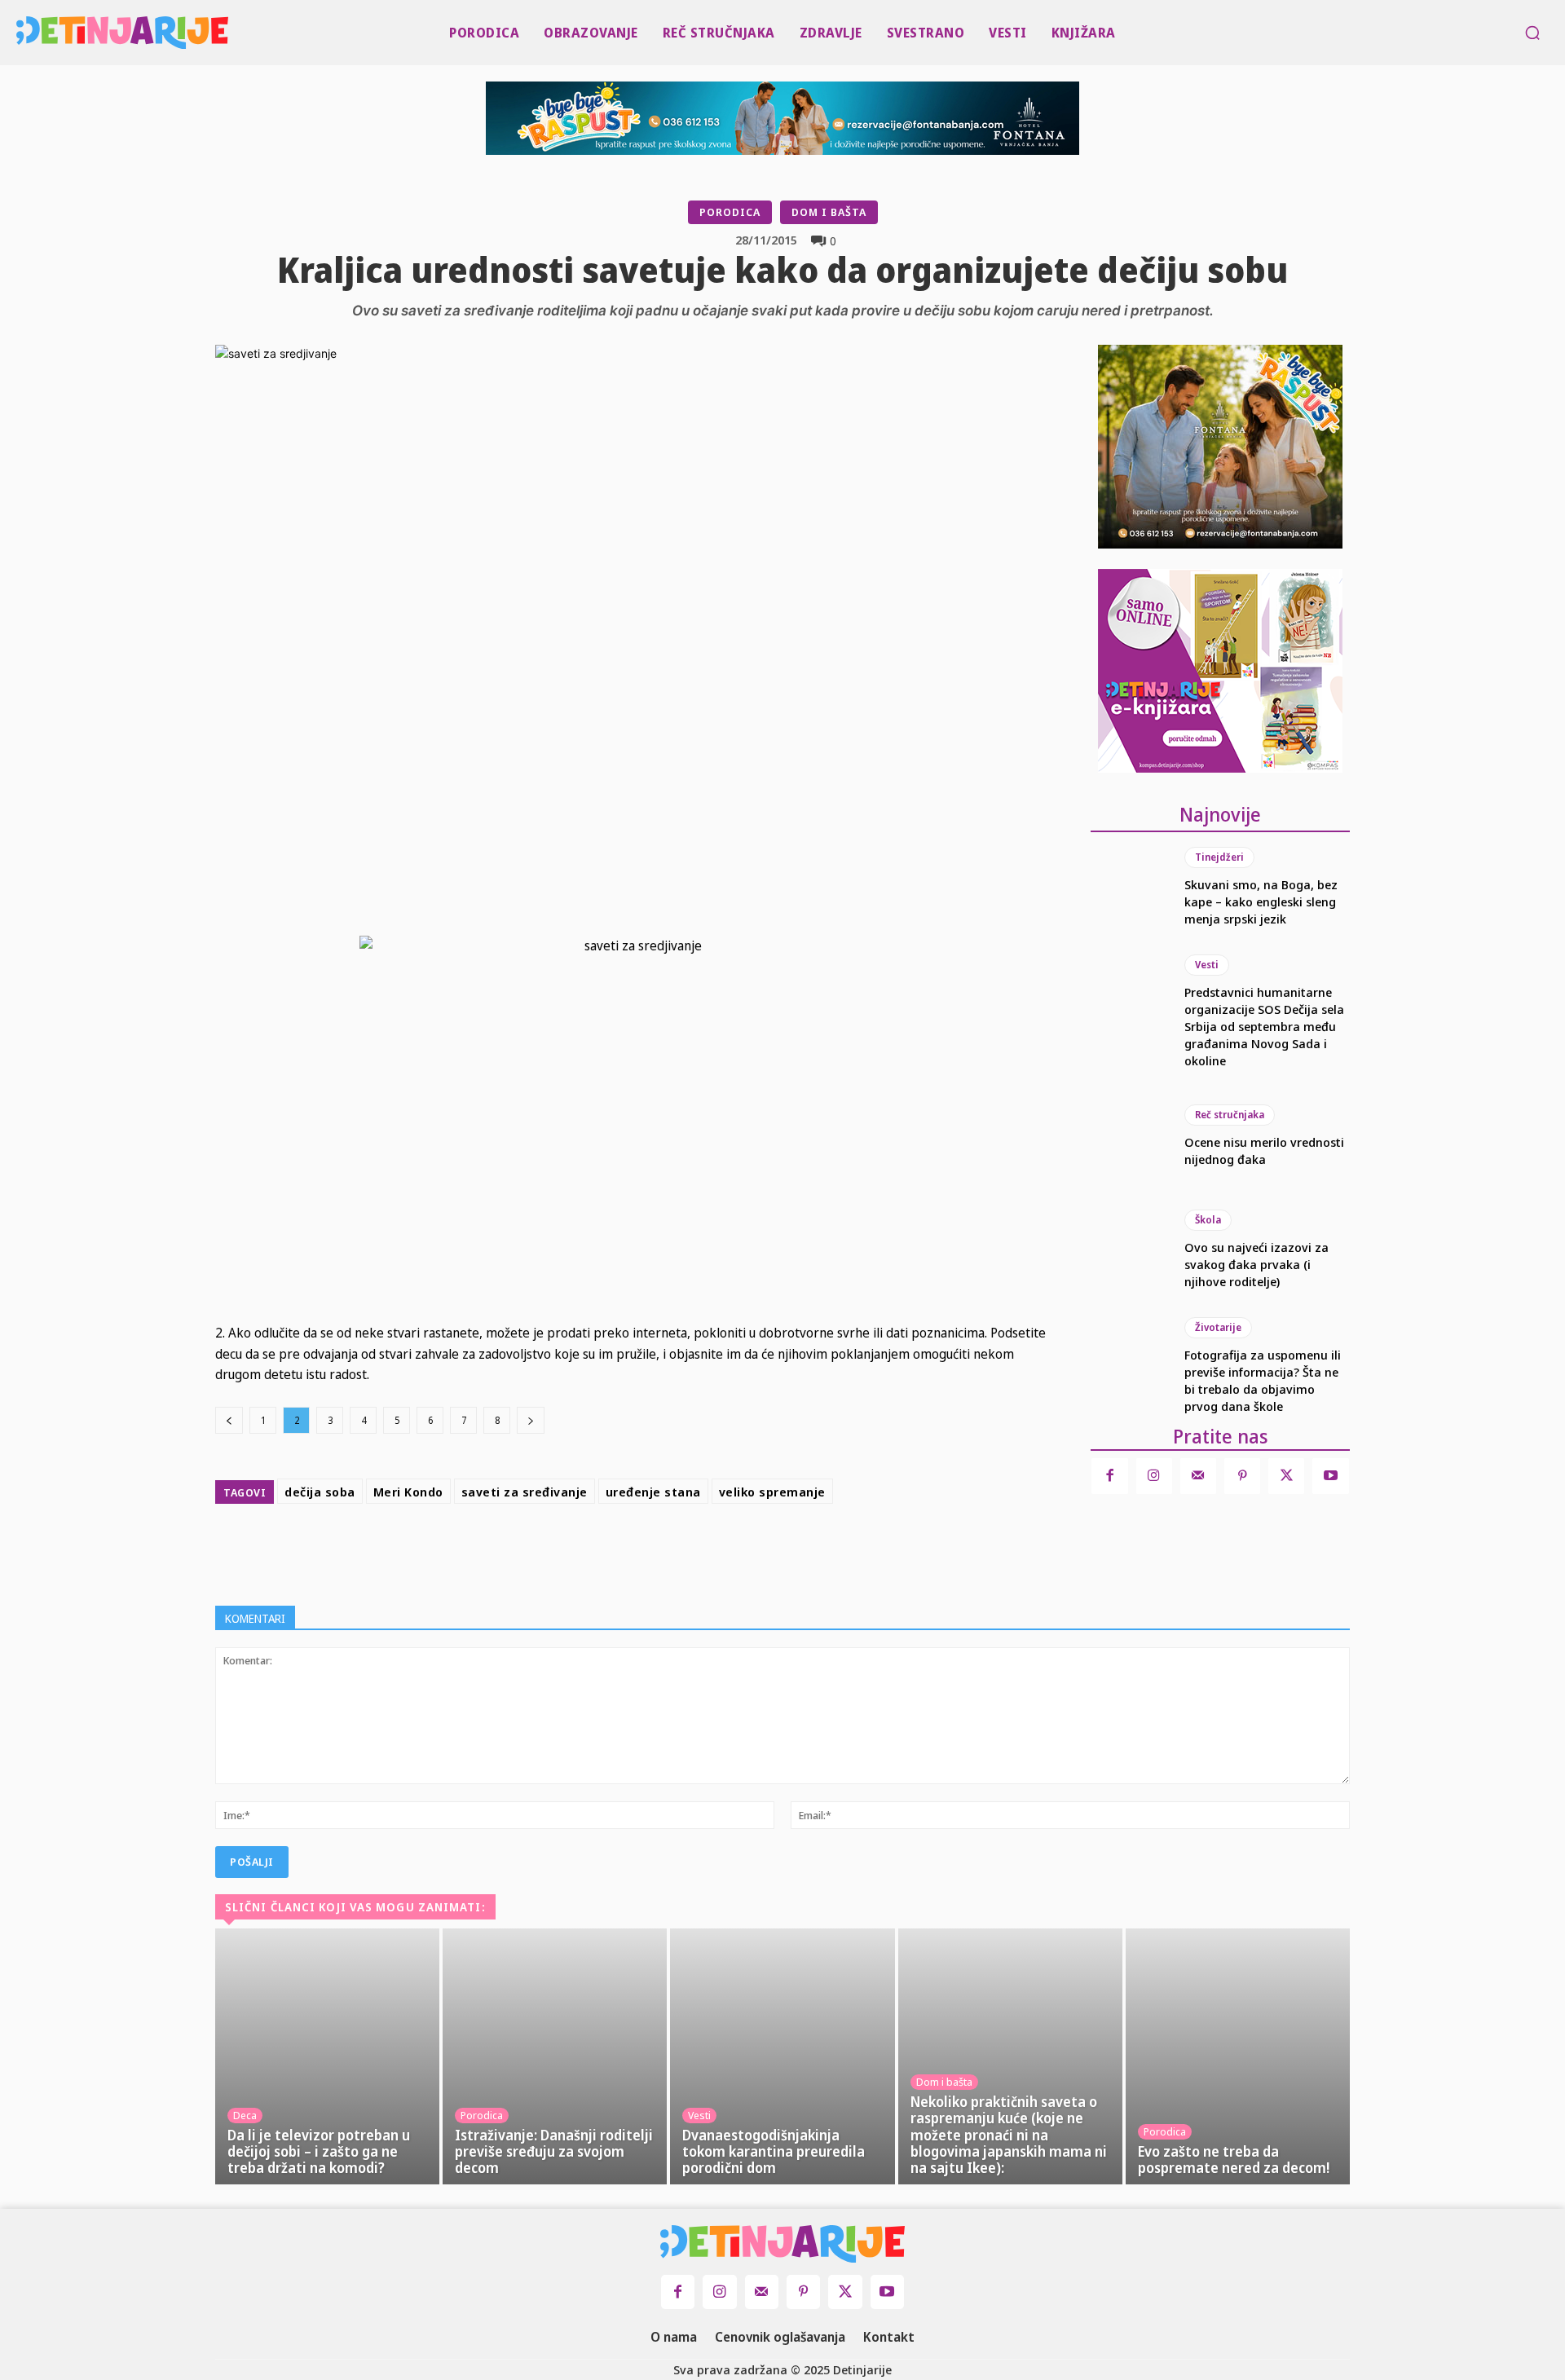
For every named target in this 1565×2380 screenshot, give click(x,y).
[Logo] (21, 33)
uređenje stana (653, 1492)
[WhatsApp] (745, 1551)
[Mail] (1198, 1476)
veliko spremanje (772, 1492)
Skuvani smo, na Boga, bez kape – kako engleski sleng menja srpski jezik (1261, 901)
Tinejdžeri (1219, 857)
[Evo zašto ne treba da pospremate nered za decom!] (1238, 2056)
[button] (1532, 33)
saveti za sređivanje (525, 1492)
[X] (670, 1551)
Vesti (1207, 965)
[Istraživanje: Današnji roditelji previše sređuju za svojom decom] (555, 2056)
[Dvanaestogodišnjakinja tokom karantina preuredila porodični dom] (782, 2056)
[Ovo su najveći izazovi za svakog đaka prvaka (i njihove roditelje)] (1129, 1249)
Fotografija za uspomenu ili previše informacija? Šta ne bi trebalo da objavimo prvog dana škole (1263, 1380)
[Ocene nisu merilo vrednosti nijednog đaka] (1129, 1136)
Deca (245, 2115)
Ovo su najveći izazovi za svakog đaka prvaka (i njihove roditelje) (1256, 1264)
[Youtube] (1330, 1476)
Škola (1208, 1220)
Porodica (730, 212)
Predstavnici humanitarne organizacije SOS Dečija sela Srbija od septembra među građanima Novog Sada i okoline (1264, 1026)
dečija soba (320, 1492)
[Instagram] (1154, 1476)
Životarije (1218, 1327)
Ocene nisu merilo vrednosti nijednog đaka (1264, 1150)
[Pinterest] (708, 1551)
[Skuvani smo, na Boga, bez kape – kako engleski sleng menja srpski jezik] (1129, 887)
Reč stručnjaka (1230, 1115)
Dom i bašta (829, 212)
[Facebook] (633, 1551)
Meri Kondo (408, 1492)
